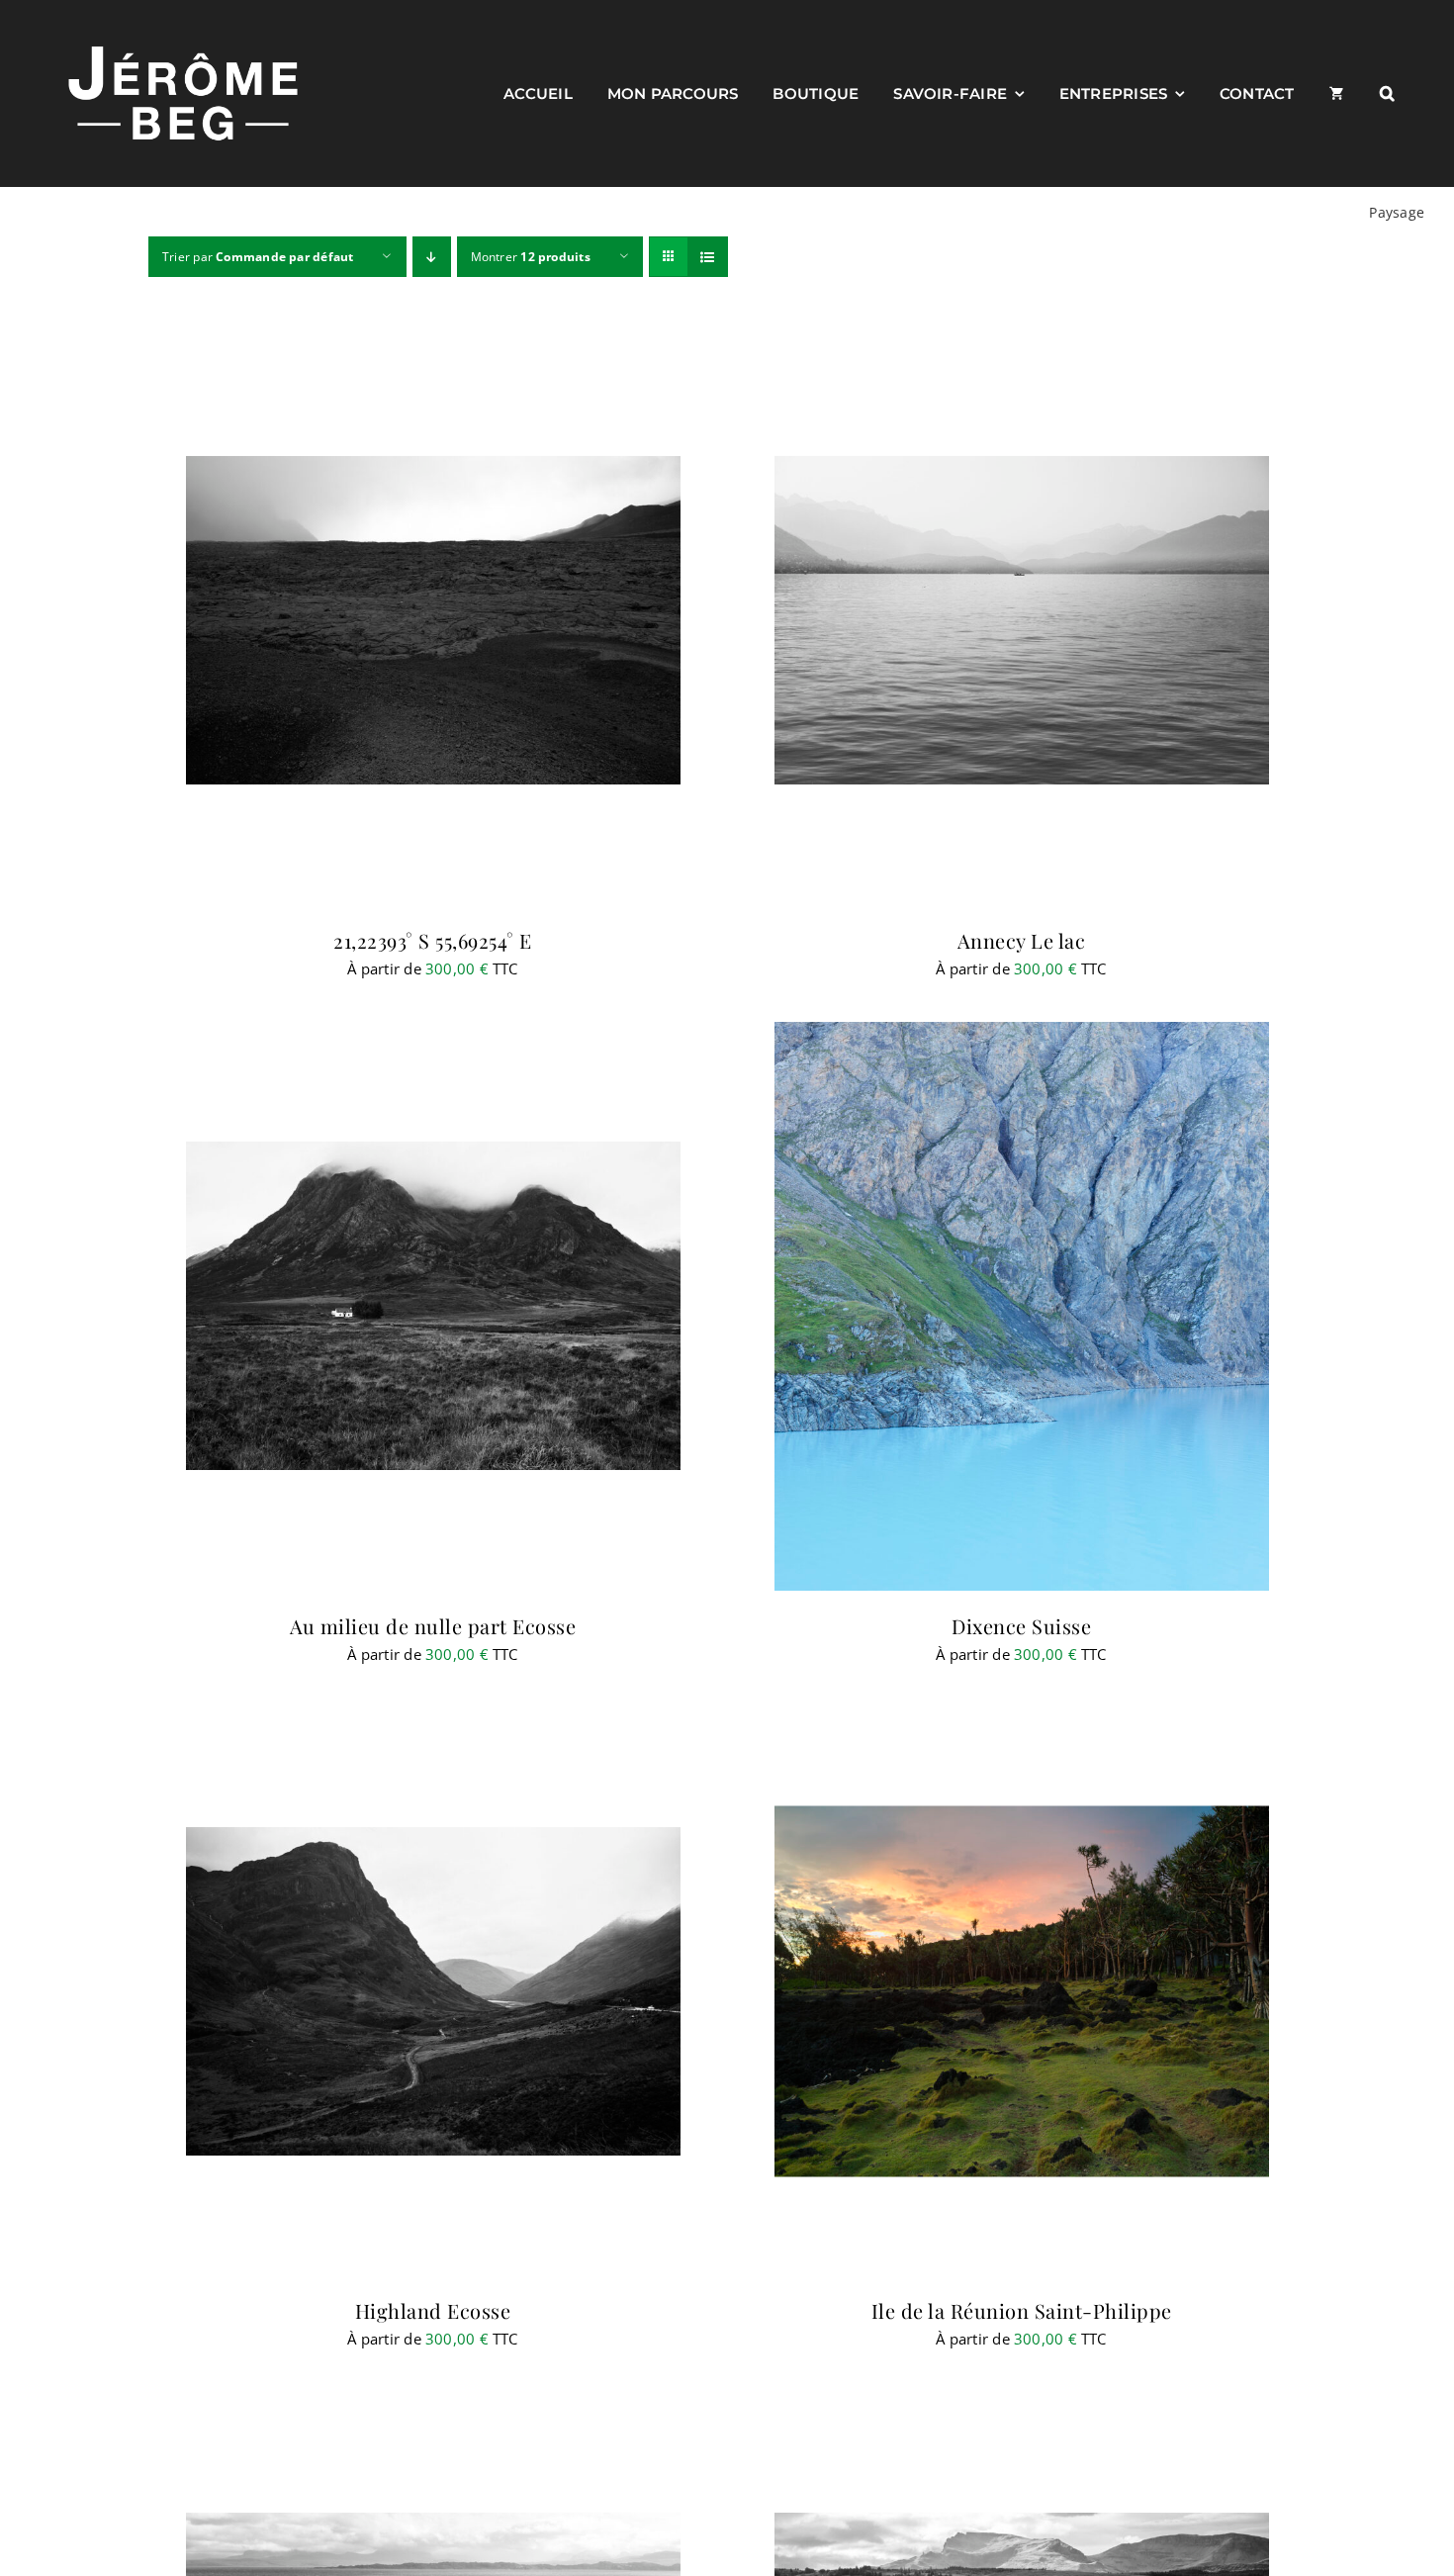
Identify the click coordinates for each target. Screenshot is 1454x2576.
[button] (1387, 93)
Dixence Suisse (1021, 1626)
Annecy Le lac (1022, 940)
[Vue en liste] (708, 257)
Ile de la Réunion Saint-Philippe (1022, 2310)
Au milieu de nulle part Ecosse (433, 1626)
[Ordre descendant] (432, 257)
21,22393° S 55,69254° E (433, 940)
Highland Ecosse (433, 2310)
